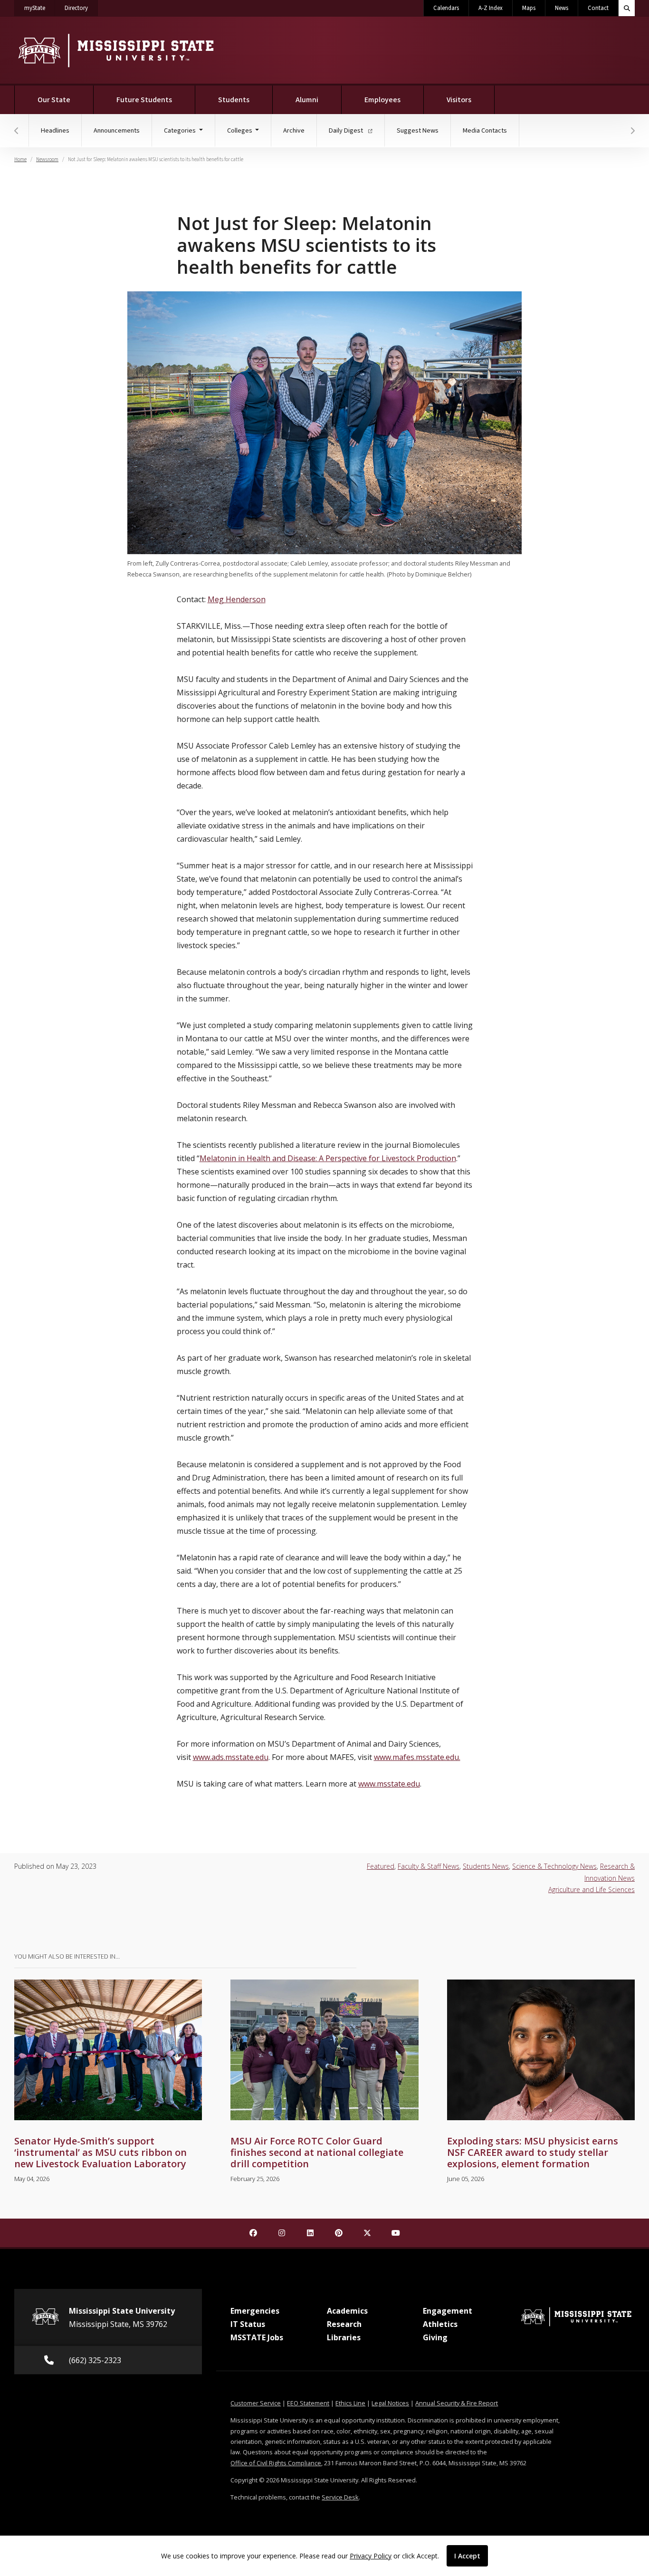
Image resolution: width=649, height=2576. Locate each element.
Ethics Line (350, 2403)
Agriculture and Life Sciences (592, 1889)
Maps (529, 8)
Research (344, 2324)
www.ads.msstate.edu (231, 1757)
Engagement (448, 2311)
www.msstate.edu (389, 1784)
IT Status (248, 2324)
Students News (486, 1866)
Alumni (307, 100)
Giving (435, 2337)
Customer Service (256, 2403)
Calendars (446, 8)
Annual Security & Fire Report (457, 2403)
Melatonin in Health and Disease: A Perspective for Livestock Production (328, 1158)
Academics (347, 2311)
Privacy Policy (371, 2556)
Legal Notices (390, 2403)
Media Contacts (485, 130)
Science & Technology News (554, 1866)
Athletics (440, 2324)
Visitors (459, 100)
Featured (381, 1866)
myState (40, 8)
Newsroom (47, 159)
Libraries (344, 2337)
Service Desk (340, 2497)
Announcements (117, 130)
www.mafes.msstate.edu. (417, 1757)
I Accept (467, 2556)
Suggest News (418, 130)
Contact (598, 8)
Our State (54, 100)
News (562, 8)
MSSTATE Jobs (257, 2337)
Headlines (55, 130)
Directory (81, 8)
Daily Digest (347, 130)
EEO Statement (308, 2403)
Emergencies (255, 2311)
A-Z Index (491, 8)
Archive (294, 130)
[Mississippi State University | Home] (115, 50)
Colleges (240, 130)
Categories (181, 130)
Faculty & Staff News (429, 1866)
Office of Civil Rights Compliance (276, 2463)
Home (20, 159)
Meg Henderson (237, 599)
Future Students (144, 100)
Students (234, 100)
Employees (382, 100)
